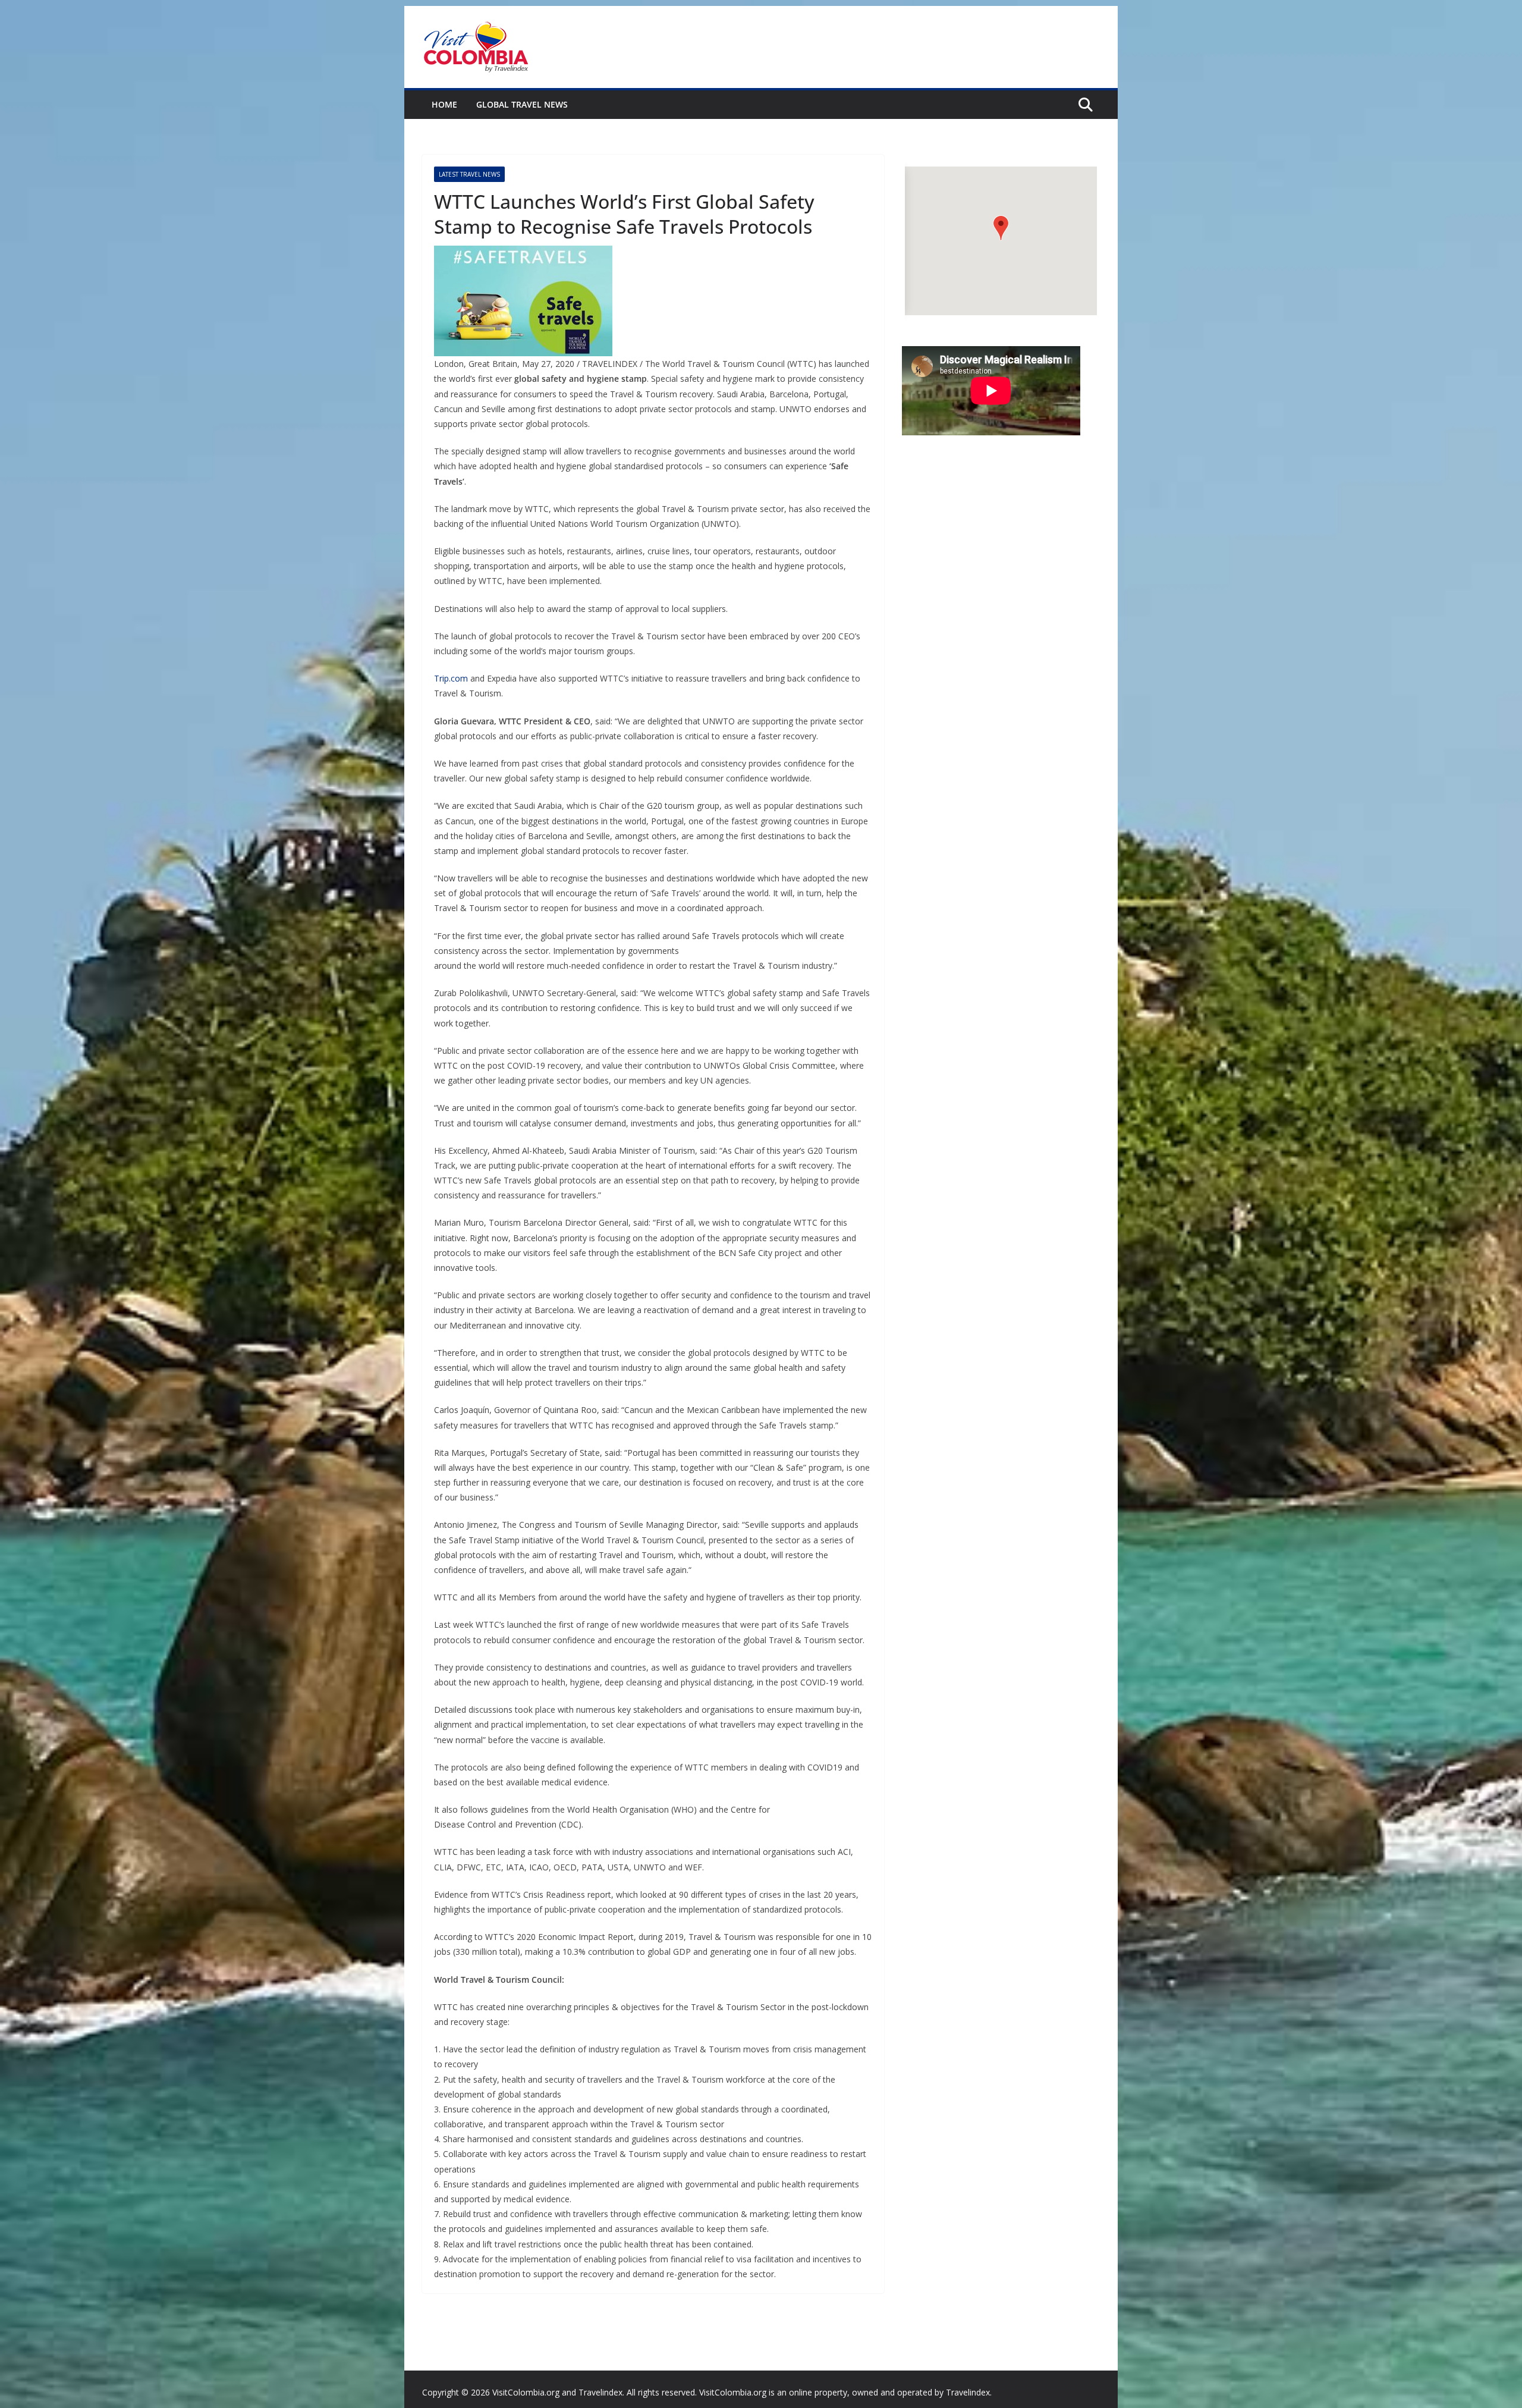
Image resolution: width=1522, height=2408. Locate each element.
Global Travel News (522, 104)
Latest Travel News (469, 174)
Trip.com (451, 678)
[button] (1001, 228)
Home (444, 104)
